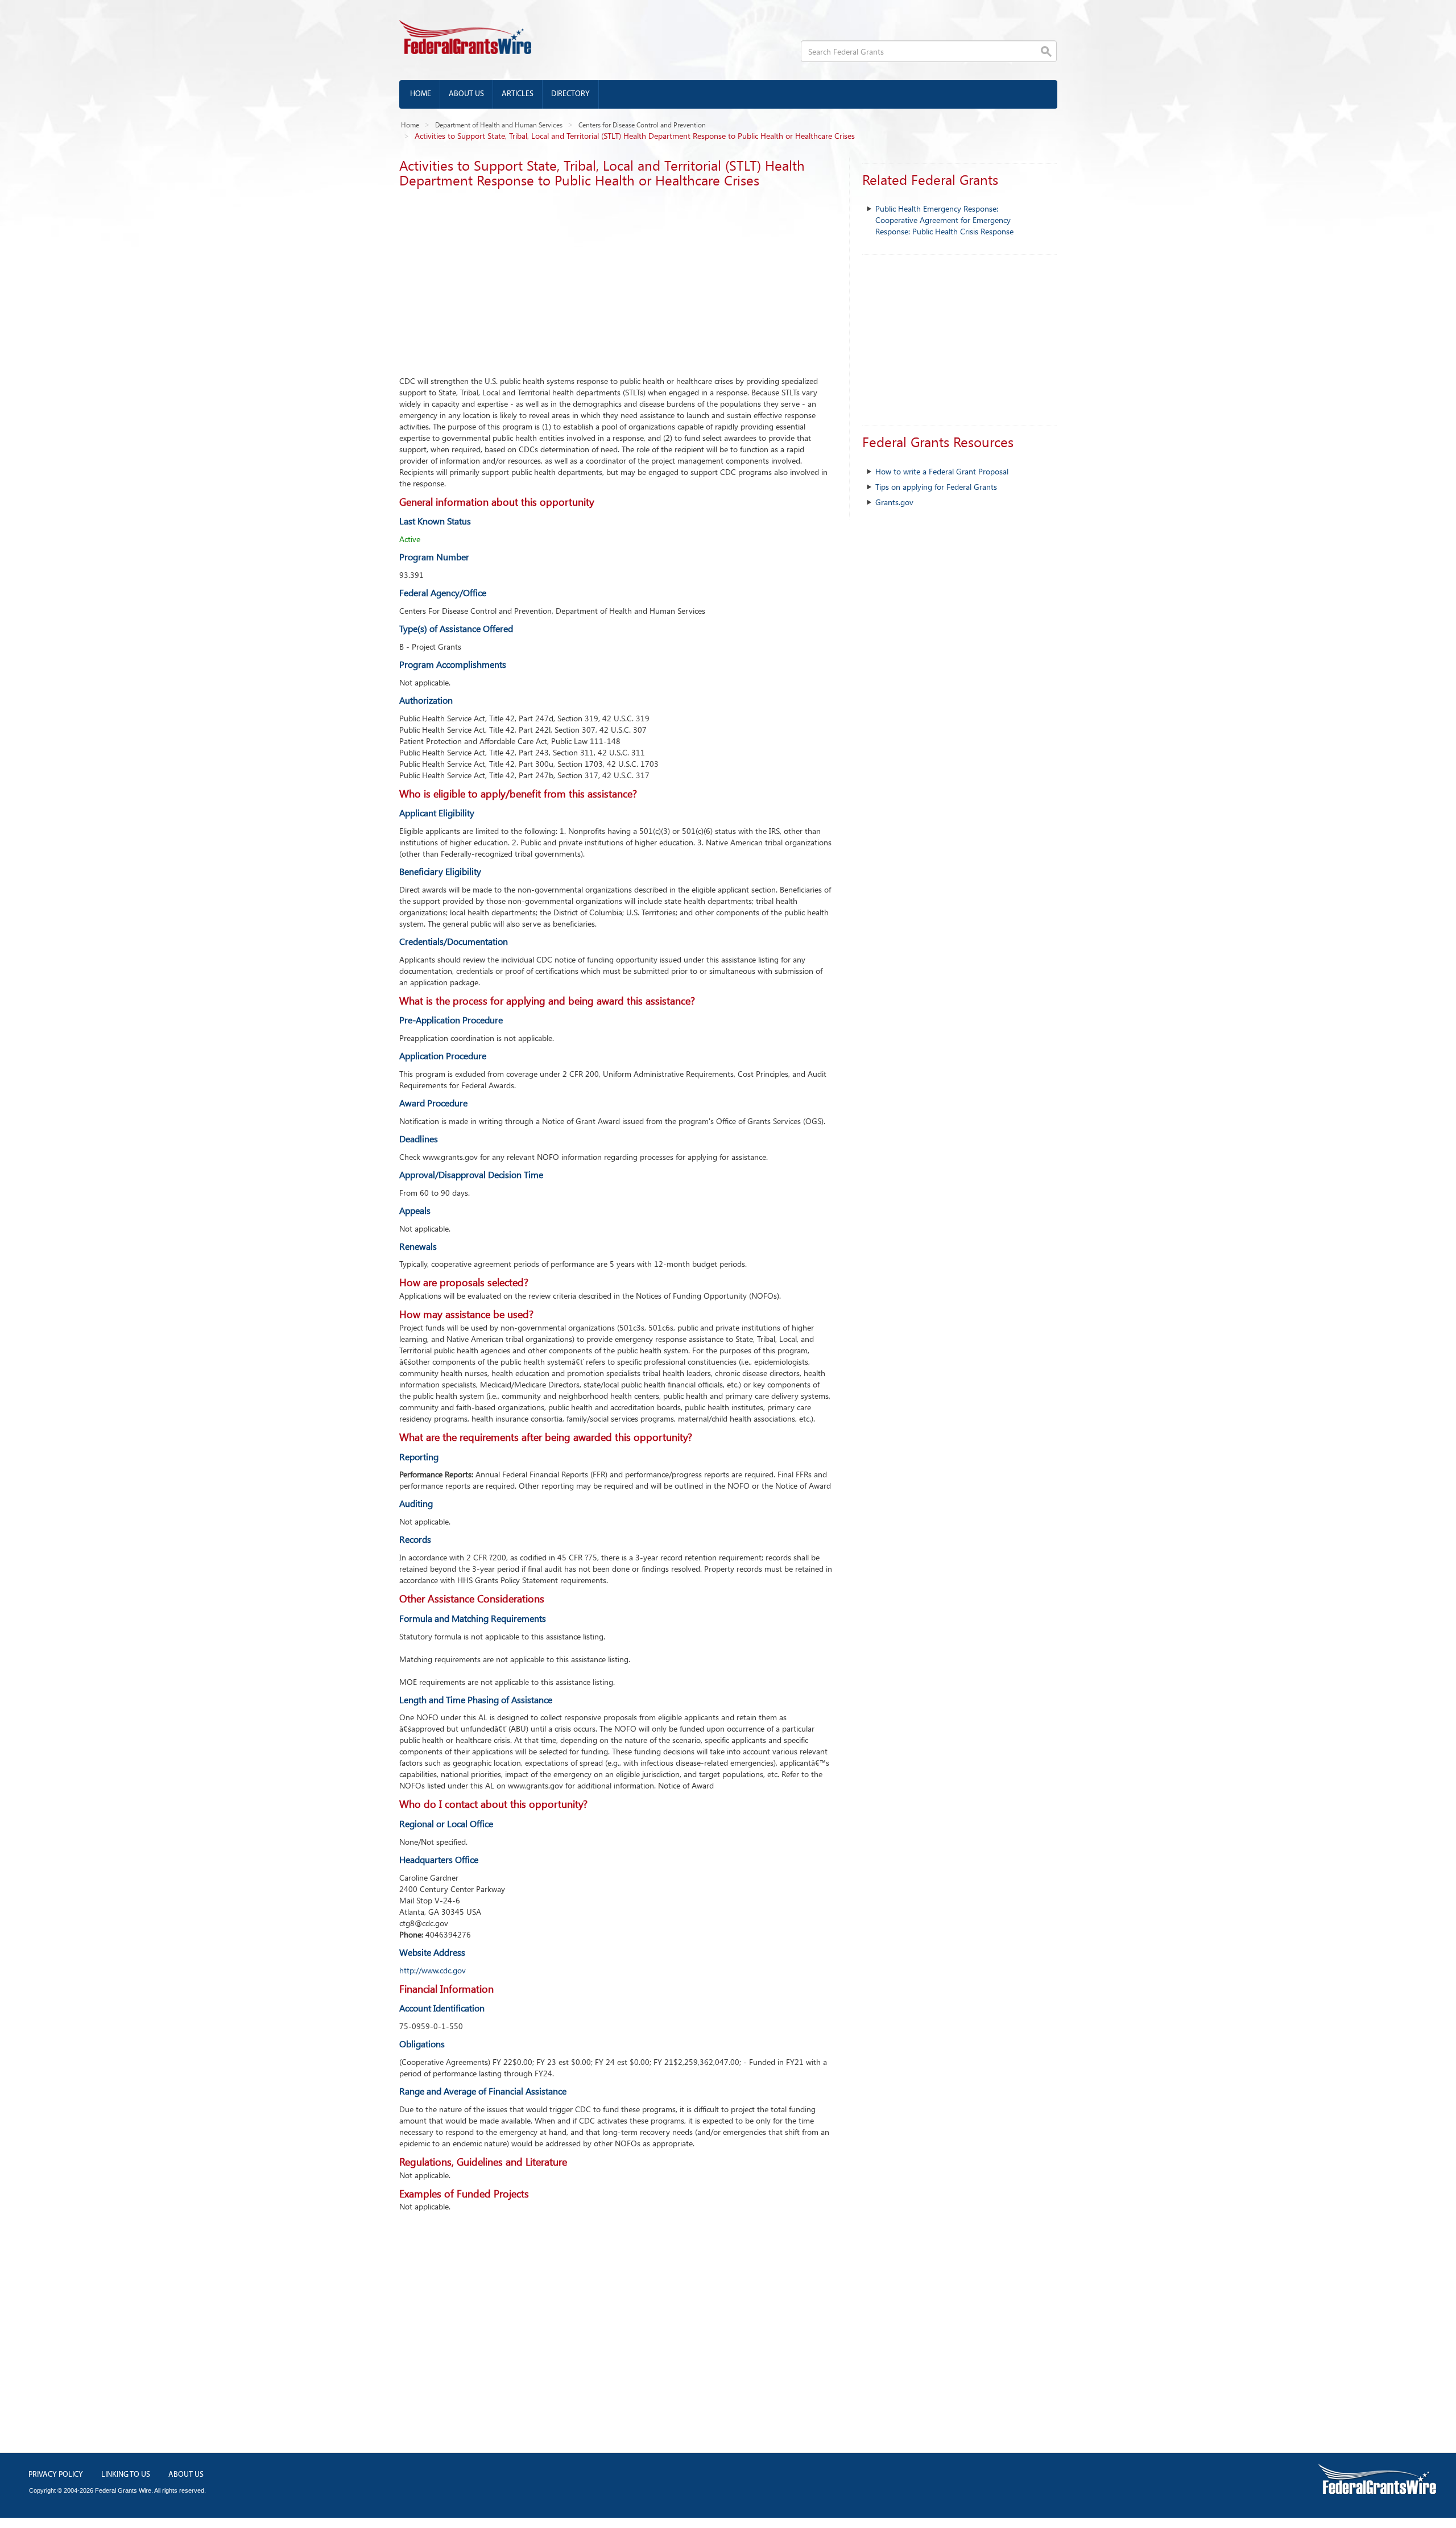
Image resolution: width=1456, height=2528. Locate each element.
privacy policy (56, 2475)
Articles (518, 94)
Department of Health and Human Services (499, 125)
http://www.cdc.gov (433, 1970)
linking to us (126, 2475)
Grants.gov (894, 502)
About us (466, 94)
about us (186, 2475)
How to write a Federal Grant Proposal (942, 471)
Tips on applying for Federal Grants (936, 487)
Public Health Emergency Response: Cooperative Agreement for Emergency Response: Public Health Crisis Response (944, 220)
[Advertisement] (616, 279)
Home (421, 94)
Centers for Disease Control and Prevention (642, 125)
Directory (570, 94)
